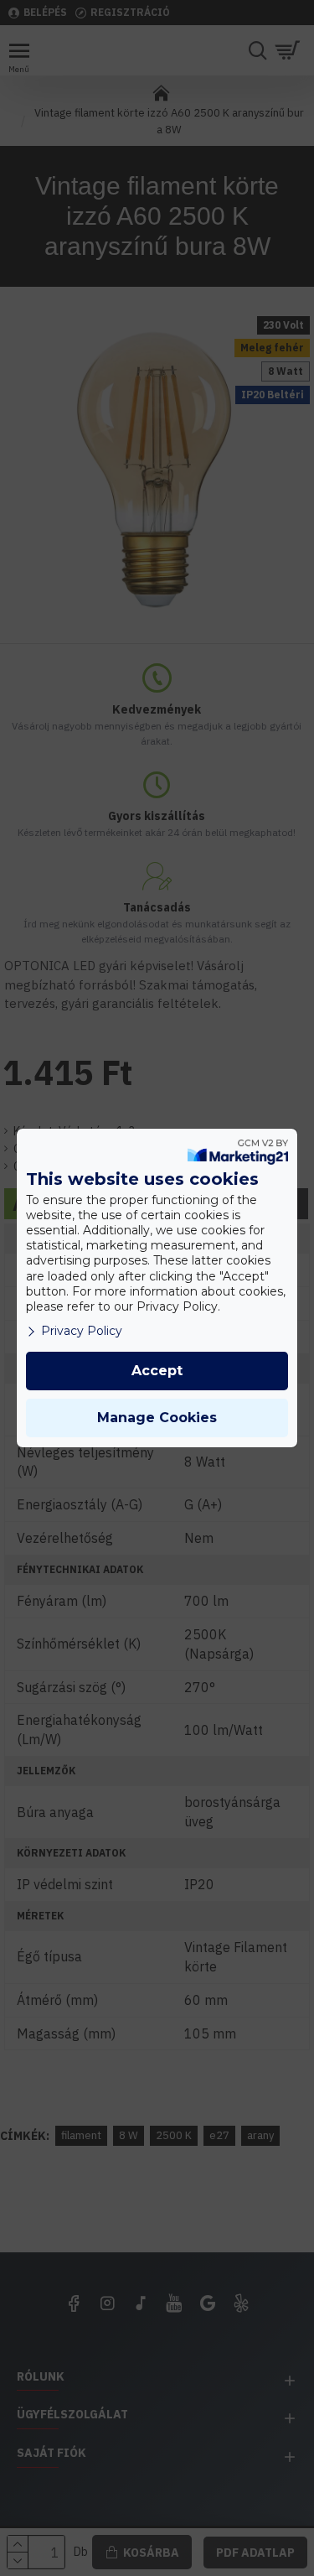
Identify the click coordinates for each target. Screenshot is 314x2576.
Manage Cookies (157, 1418)
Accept (157, 1371)
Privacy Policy (82, 1331)
